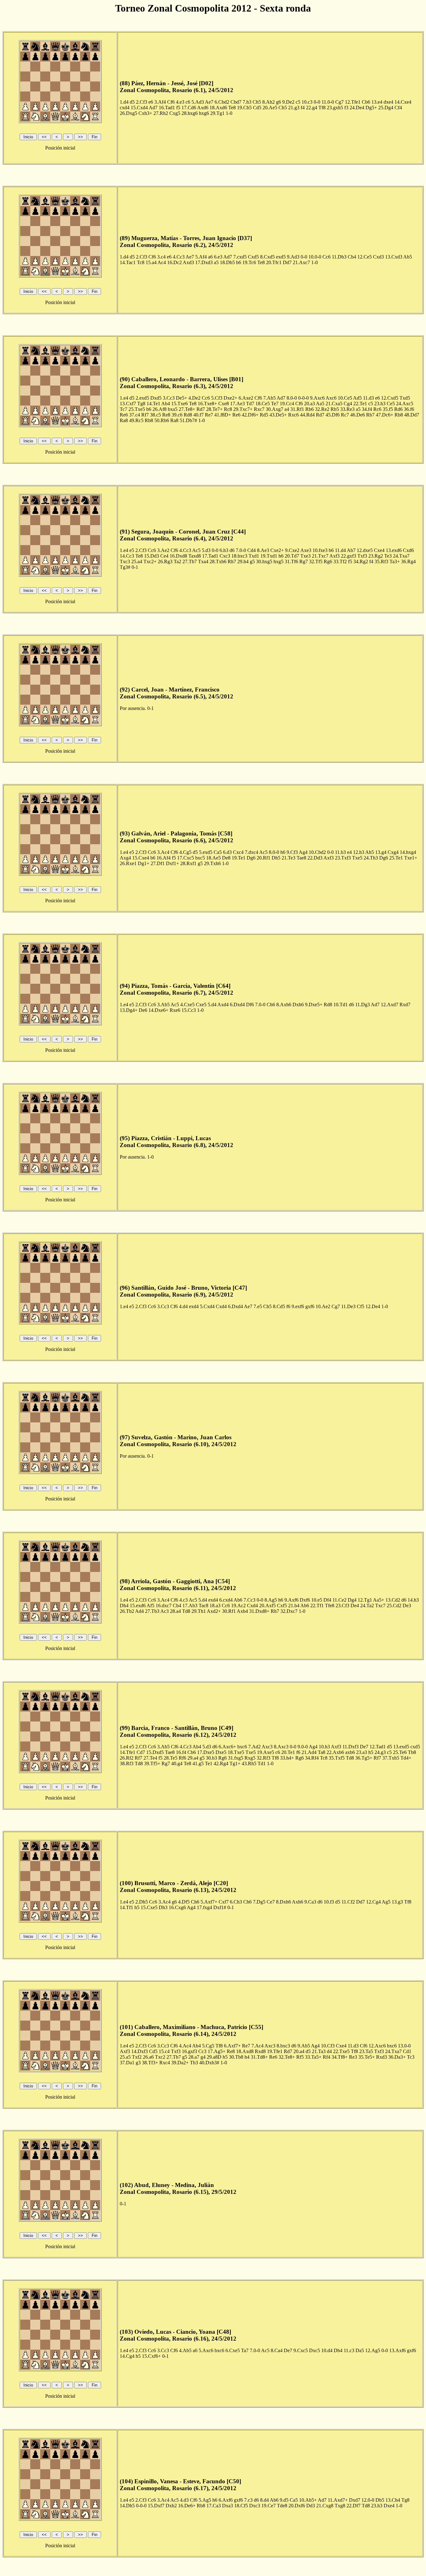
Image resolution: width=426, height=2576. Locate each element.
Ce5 (391, 404)
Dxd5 (156, 398)
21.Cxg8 (325, 2506)
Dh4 (124, 1606)
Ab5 (408, 257)
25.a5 (125, 2057)
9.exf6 (298, 1306)
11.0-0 (328, 102)
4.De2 (194, 398)
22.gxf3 (349, 556)
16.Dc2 (174, 262)
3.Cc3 (169, 398)
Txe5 (357, 858)
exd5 (281, 257)
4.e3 (180, 102)
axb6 (350, 1752)
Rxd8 (260, 2051)
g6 (278, 102)
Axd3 (188, 262)
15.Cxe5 (149, 1907)
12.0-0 (368, 2500)
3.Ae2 (163, 550)
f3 (346, 108)
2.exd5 (142, 398)
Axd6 (203, 108)
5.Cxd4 (207, 1306)
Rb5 (335, 409)
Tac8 (203, 1606)
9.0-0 (303, 1747)
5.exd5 (206, 852)
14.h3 (413, 1600)
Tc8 (141, 262)
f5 (178, 108)
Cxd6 (408, 550)
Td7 (250, 404)
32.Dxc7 (289, 1611)
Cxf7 (224, 1902)
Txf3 (362, 556)
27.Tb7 (190, 561)
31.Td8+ (259, 2057)
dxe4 (388, 102)
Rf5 (300, 2057)
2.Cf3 (142, 102)
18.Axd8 (245, 2051)
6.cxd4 (226, 1600)
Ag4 (303, 852)
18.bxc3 (239, 556)
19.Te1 (239, 858)
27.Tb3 (152, 1611)
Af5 (150, 1606)
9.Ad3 (293, 257)
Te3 (388, 556)
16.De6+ (187, 2506)
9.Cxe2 (292, 550)
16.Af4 (164, 858)
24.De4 (357, 108)
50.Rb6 (162, 420)
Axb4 (242, 1611)
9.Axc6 (317, 398)
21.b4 (294, 1606)
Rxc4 (165, 2063)
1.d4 (124, 102)
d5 (132, 102)
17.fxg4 (204, 1907)
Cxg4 (393, 852)
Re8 (166, 415)
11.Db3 (339, 257)
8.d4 (264, 2500)
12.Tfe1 (353, 102)
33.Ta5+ (313, 2057)
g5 (252, 561)
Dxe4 (389, 2506)
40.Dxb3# (209, 2063)
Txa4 (203, 561)
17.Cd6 (189, 108)
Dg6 (251, 858)
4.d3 (184, 2500)
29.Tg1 (217, 113)
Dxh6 (298, 1005)
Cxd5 (253, 257)
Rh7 (232, 561)
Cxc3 (225, 556)
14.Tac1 (128, 262)
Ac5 (196, 550)
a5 (216, 262)
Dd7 (287, 262)
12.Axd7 (390, 1005)
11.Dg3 (363, 1005)
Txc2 (160, 2057)
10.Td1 (341, 1005)
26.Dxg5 (128, 113)
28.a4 (175, 1611)
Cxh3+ (145, 113)
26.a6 (148, 2057)
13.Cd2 (393, 1600)
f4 (303, 108)
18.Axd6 (218, 108)
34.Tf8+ (340, 2057)
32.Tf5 (316, 561)
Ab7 (351, 550)
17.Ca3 (214, 2506)
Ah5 (370, 852)
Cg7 (339, 102)
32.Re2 (322, 409)
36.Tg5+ (364, 1758)
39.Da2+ (180, 2063)
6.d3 (227, 852)
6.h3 (224, 550)
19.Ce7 (269, 2506)
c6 (188, 102)
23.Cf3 (342, 1606)
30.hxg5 (264, 561)
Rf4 (327, 2057)
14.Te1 (153, 404)
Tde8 (282, 2506)
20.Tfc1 (274, 262)
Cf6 (171, 102)
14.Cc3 (127, 556)
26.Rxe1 (128, 863)
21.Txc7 (320, 556)
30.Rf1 (229, 1611)
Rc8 (228, 409)
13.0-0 (404, 2046)
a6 (210, 257)
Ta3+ (395, 561)
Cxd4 (221, 1306)
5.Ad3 (198, 102)
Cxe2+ (277, 550)
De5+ (182, 398)
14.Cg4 (127, 2356)
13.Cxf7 (128, 404)
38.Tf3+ (150, 2063)
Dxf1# (220, 1907)
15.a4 (151, 262)
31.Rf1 (297, 409)
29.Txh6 (212, 863)
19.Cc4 (287, 404)
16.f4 (181, 1752)
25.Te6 (400, 1752)
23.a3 (362, 1752)
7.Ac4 (257, 2046)
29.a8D (214, 2057)
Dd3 (311, 2506)
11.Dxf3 (351, 1747)
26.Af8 (160, 409)
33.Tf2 (340, 561)
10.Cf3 (328, 2046)
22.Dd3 (315, 858)
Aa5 (320, 404)
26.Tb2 (127, 1611)
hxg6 (204, 113)
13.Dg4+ (129, 1010)
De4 (355, 1606)
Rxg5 (250, 1758)
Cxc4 (238, 852)
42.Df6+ (250, 415)
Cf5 (361, 1306)
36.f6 (409, 409)
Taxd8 (195, 556)
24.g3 (380, 1752)
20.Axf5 (267, 1606)
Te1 (209, 1763)
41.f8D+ (223, 415)
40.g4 (177, 1763)
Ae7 (209, 102)
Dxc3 (255, 2506)
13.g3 (397, 1902)
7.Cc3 (249, 1600)
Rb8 (399, 415)
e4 (349, 852)
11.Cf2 (348, 1902)
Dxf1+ (172, 863)
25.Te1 (396, 858)
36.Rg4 (408, 561)
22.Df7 (353, 2506)
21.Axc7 (301, 262)
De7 (364, 1747)
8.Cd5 (279, 1306)
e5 (132, 550)
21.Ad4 (309, 1752)
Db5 (380, 2500)
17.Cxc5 (186, 858)
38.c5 (155, 415)
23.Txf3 (343, 858)
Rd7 (201, 409)
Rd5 (264, 415)
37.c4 (135, 415)
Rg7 (304, 561)
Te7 (275, 404)
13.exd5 (401, 1747)
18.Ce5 (263, 404)
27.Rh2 (161, 113)
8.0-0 (292, 398)
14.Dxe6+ (158, 1010)
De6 (143, 1010)
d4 (329, 2051)
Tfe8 (330, 1606)
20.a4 (299, 2051)
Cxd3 (378, 257)
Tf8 (322, 108)
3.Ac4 (163, 852)
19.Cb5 (244, 108)
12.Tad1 (378, 1747)
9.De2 (288, 102)
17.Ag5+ (217, 2051)
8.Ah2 (269, 102)
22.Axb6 (335, 1752)
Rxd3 (382, 2057)
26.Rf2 (127, 1758)
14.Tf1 (126, 1907)
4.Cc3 (179, 257)
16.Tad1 (167, 108)
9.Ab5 (304, 2046)
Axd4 (223, 1005)
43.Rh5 (249, 1763)
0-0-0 (303, 398)
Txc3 (125, 561)
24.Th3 (371, 858)
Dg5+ (371, 108)
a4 (287, 409)
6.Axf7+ (232, 2046)
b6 (239, 262)
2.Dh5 (142, 1902)
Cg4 (348, 404)
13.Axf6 (397, 2350)
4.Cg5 (185, 852)
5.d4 (212, 1005)
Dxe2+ (230, 398)
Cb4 (352, 257)
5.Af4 (201, 257)
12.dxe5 (365, 550)
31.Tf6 (291, 561)
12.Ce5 (365, 257)
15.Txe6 (179, 404)
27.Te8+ (187, 409)
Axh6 (298, 1902)
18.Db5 (227, 262)
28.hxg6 (190, 113)
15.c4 (164, 2051)
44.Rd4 (307, 415)
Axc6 (331, 398)
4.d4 (183, 1306)
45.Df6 (333, 415)
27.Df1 (158, 863)
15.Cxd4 (139, 108)
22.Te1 (360, 404)
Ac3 (165, 1611)
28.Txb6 (218, 561)
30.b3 (211, 1758)
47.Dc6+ (385, 415)
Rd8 (188, 415)
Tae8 (301, 858)
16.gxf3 (189, 2051)
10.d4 (327, 2350)
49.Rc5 (136, 420)
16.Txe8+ (207, 404)
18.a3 (215, 1606)
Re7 (209, 415)
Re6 (124, 415)
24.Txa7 (401, 556)
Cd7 (141, 1752)
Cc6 (327, 257)
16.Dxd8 (178, 556)
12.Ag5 (373, 2350)
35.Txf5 (337, 1758)
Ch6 (271, 1005)
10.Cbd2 (317, 852)
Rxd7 (405, 1005)
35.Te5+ (367, 2057)
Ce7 (271, 1902)
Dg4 (352, 1600)
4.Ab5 (185, 2350)
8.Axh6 (284, 1005)
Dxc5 (315, 2350)
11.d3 (368, 398)
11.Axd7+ (338, 2500)
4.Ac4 (185, 2046)
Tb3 (194, 2063)
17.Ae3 (237, 404)
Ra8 (124, 420)
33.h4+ (287, 1758)
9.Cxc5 (301, 2350)
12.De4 (373, 1306)
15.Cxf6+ (151, 2356)
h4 (247, 2057)
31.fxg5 (236, 1758)
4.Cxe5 (187, 1005)
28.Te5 (171, 1758)
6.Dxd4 (237, 1005)
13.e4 (377, 102)
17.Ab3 (190, 1606)
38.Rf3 (127, 1763)
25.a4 (137, 561)
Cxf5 (282, 1606)
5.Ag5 (205, 2500)
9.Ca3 (310, 1902)
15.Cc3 (189, 1010)
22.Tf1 (317, 1606)
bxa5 (173, 409)
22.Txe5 (341, 2051)
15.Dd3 (152, 556)
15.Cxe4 (141, 858)
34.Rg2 (361, 561)
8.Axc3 (281, 1747)
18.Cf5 (241, 2506)
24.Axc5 (405, 404)
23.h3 (380, 404)
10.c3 (307, 102)
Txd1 (254, 556)
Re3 (353, 2057)
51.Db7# (188, 420)
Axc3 (267, 1747)
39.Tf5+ (152, 1763)
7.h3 (247, 102)
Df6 (250, 1005)
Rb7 (370, 415)
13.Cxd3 (394, 257)
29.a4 (193, 1758)
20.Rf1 (264, 858)
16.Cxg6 (177, 1907)
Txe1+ (411, 858)
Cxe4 (379, 550)
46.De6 (358, 415)
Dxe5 (221, 1752)
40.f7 (198, 415)
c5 (298, 102)
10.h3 (324, 1747)
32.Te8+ (287, 2057)
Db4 (338, 2350)
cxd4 (125, 108)
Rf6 (182, 1758)
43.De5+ (278, 415)
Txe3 (305, 556)
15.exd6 (138, 1606)
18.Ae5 (213, 858)
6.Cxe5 (233, 2350)
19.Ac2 (238, 1606)
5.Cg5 (208, 2046)
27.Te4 (150, 1758)
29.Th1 (199, 1611)
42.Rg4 (221, 1763)
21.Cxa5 (334, 404)
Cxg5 (175, 113)
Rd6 (398, 409)
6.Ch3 (236, 1902)
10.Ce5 (345, 398)
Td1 (262, 1763)
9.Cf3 (292, 852)
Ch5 (257, 102)
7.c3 (248, 2500)
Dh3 (163, 1907)
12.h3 (359, 852)
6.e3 (218, 257)
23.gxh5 (335, 108)
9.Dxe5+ (314, 1005)
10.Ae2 (323, 1306)
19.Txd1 (269, 556)
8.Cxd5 (267, 257)
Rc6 (377, 409)
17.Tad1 (210, 556)
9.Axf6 (291, 1600)
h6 (281, 556)
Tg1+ (235, 1763)
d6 (232, 550)
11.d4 (340, 550)
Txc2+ (150, 561)
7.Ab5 (269, 398)
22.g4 (312, 108)
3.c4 (161, 257)
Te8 (232, 108)
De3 (407, 1606)
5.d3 (206, 550)
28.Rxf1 (188, 863)
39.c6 (177, 415)
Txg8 (340, 2506)
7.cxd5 (240, 257)
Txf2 (137, 2057)
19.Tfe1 (275, 2051)
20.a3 (310, 404)
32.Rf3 (264, 1758)
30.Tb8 (236, 2057)
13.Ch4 (393, 2500)
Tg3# (125, 567)
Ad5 (357, 398)
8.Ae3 (263, 550)
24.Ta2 (367, 1606)
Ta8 (322, 1752)
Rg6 (328, 561)
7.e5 (258, 1306)
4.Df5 (184, 1902)
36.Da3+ (397, 2057)
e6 (151, 102)
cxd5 (415, 1747)
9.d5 (284, 2500)
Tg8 (141, 404)
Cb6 (366, 102)
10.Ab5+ (308, 2500)
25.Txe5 (137, 409)
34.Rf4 (312, 1758)
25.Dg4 (386, 108)
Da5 (360, 2350)
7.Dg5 (259, 1902)
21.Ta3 (319, 2051)
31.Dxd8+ (259, 1611)
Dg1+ (144, 863)
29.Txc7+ (243, 409)
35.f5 (388, 409)
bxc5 (200, 858)
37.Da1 (127, 2063)
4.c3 (184, 1600)
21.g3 (294, 108)
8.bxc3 (283, 2046)
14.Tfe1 (128, 1752)
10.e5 (317, 1600)
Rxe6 (175, 1010)
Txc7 (380, 1606)
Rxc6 (293, 415)
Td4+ (406, 1758)
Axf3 (334, 556)
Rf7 (145, 415)
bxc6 (242, 1747)
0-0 (317, 102)
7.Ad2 (254, 1747)
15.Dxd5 (155, 1752)
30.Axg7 (274, 409)
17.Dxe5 (206, 1752)
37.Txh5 (391, 1758)
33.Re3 (347, 409)
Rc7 (345, 415)
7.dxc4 (252, 852)
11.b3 (340, 852)
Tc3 (411, 2057)
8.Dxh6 (283, 1902)
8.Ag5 (271, 1600)
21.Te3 (288, 858)
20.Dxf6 (297, 2506)
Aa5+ (379, 1600)
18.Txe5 (236, 1752)
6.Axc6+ (227, 1747)
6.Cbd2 (222, 102)
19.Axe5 (266, 1752)
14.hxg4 (408, 852)
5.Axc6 (206, 2350)
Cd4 (252, 550)
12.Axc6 (377, 2046)
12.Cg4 (373, 1902)
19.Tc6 (249, 262)
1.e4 (124, 398)
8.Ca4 (277, 2350)
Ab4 (166, 404)
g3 (138, 2063)
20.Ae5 (270, 108)
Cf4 (398, 108)
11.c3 (349, 2350)
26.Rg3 (165, 561)
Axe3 (306, 550)
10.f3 (329, 1902)
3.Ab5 (163, 1005)
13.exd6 (394, 550)
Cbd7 (236, 102)
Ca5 (218, 852)
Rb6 (310, 409)
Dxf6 (305, 1600)
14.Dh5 (127, 2506)
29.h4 (243, 561)
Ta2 (177, 561)
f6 (288, 1306)
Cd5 (257, 108)
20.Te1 (288, 1752)
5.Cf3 (217, 398)
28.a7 (194, 2057)
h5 (371, 1752)
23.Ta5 (366, 2051)
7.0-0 (241, 550)
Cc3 (202, 2051)
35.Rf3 (381, 561)
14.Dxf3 (140, 2051)
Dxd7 (355, 2500)
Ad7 (153, 108)
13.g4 (381, 852)
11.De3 (348, 1306)
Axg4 (125, 858)
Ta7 (245, 2350)
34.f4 (367, 409)
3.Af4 (160, 102)
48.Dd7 (412, 415)
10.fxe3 (320, 550)
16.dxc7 (164, 1606)
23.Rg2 (376, 556)
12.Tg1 (365, 1600)
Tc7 (123, 409)
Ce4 (164, 556)
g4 (203, 2057)
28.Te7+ (214, 409)
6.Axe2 (246, 398)
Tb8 (412, 1752)
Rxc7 (259, 409)
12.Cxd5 (390, 398)
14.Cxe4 (403, 102)
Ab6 (238, 1600)
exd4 (194, 1306)
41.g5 (198, 1763)
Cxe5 (201, 1005)
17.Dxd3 (204, 262)
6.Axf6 (226, 2500)
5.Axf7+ (209, 1902)
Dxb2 (171, 2506)
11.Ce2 (339, 1600)
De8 (226, 858)
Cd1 (407, 2051)
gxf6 (310, 1306)
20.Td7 (292, 556)
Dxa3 (228, 2506)
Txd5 (405, 398)
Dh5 (276, 858)
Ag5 (386, 1902)
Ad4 (139, 1611)
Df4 (327, 1600)
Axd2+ (214, 1611)
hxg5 (278, 561)
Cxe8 (224, 404)
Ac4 (162, 262)
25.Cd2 (394, 1606)
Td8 (186, 1611)
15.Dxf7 (156, 2506)
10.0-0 (315, 257)
